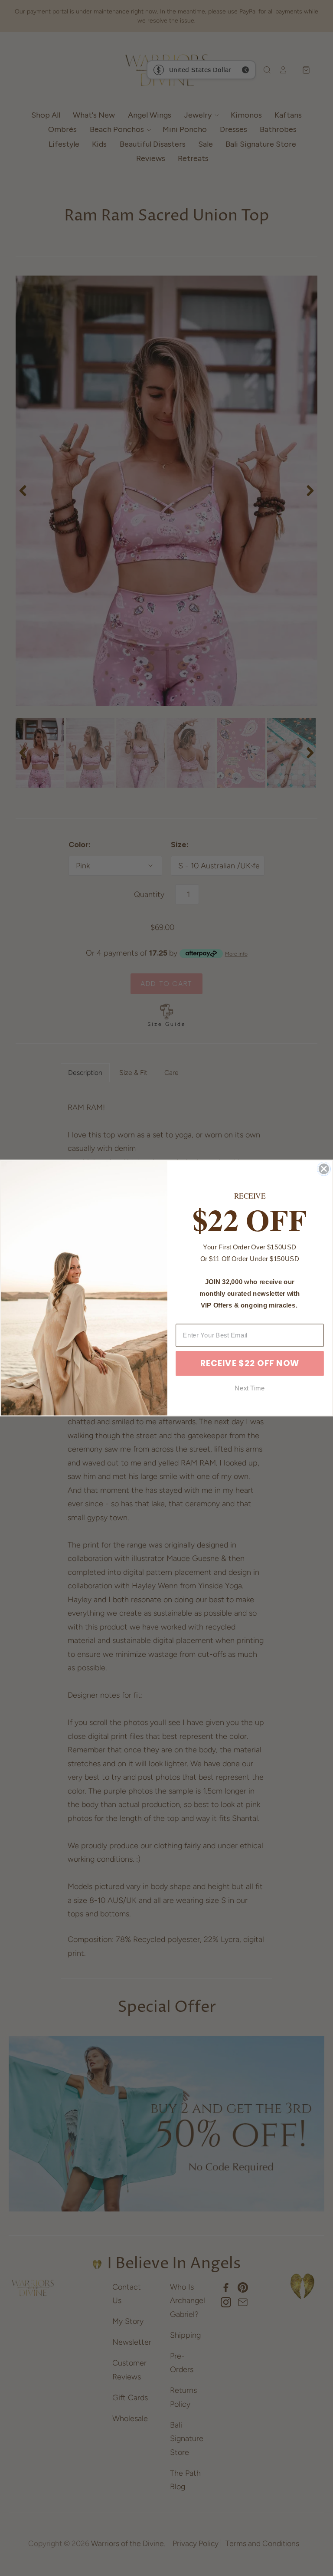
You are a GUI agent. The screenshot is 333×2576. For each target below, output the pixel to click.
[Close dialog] (324, 1169)
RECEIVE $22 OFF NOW (250, 1363)
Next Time (250, 1388)
